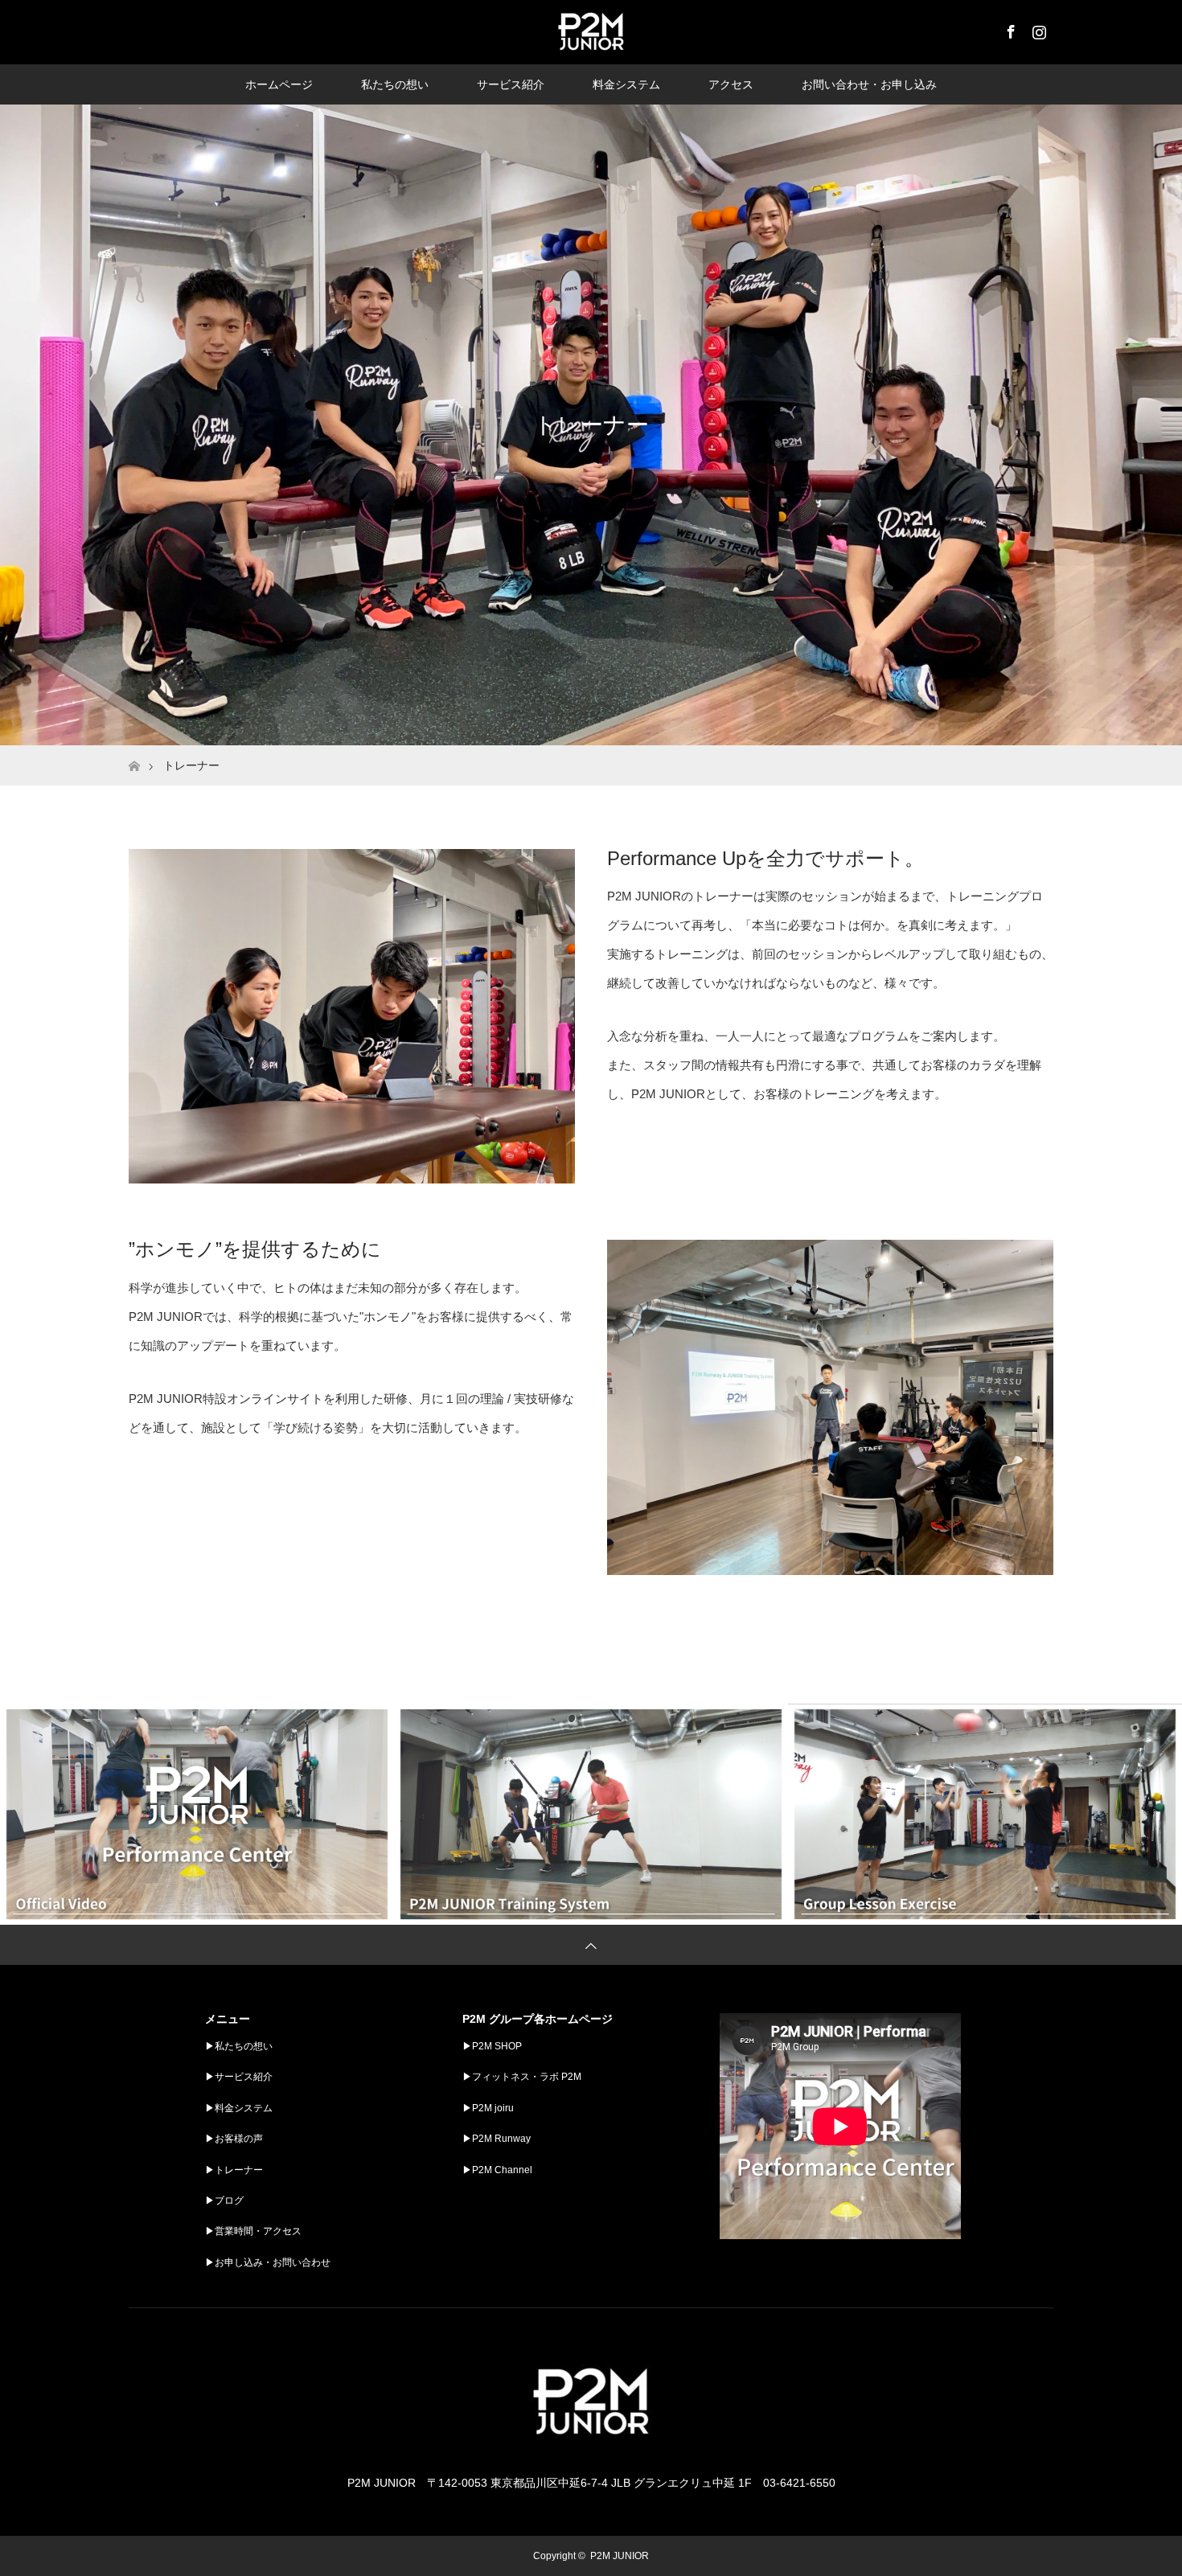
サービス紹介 (511, 84)
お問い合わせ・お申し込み (869, 84)
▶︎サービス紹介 (239, 2077)
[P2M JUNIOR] (591, 2451)
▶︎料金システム (239, 2108)
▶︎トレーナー (234, 2170)
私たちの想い (395, 84)
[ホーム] (134, 751)
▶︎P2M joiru (488, 2108)
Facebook (1009, 29)
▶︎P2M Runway (497, 2139)
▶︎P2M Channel (497, 2170)
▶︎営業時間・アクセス (253, 2231)
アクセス (731, 84)
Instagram (1037, 29)
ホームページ (279, 84)
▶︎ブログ (224, 2201)
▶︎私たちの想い (239, 2046)
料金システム (626, 84)
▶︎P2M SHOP (492, 2046)
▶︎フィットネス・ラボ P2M (522, 2077)
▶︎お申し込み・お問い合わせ (268, 2262)
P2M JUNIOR (620, 2556)
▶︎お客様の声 (234, 2139)
